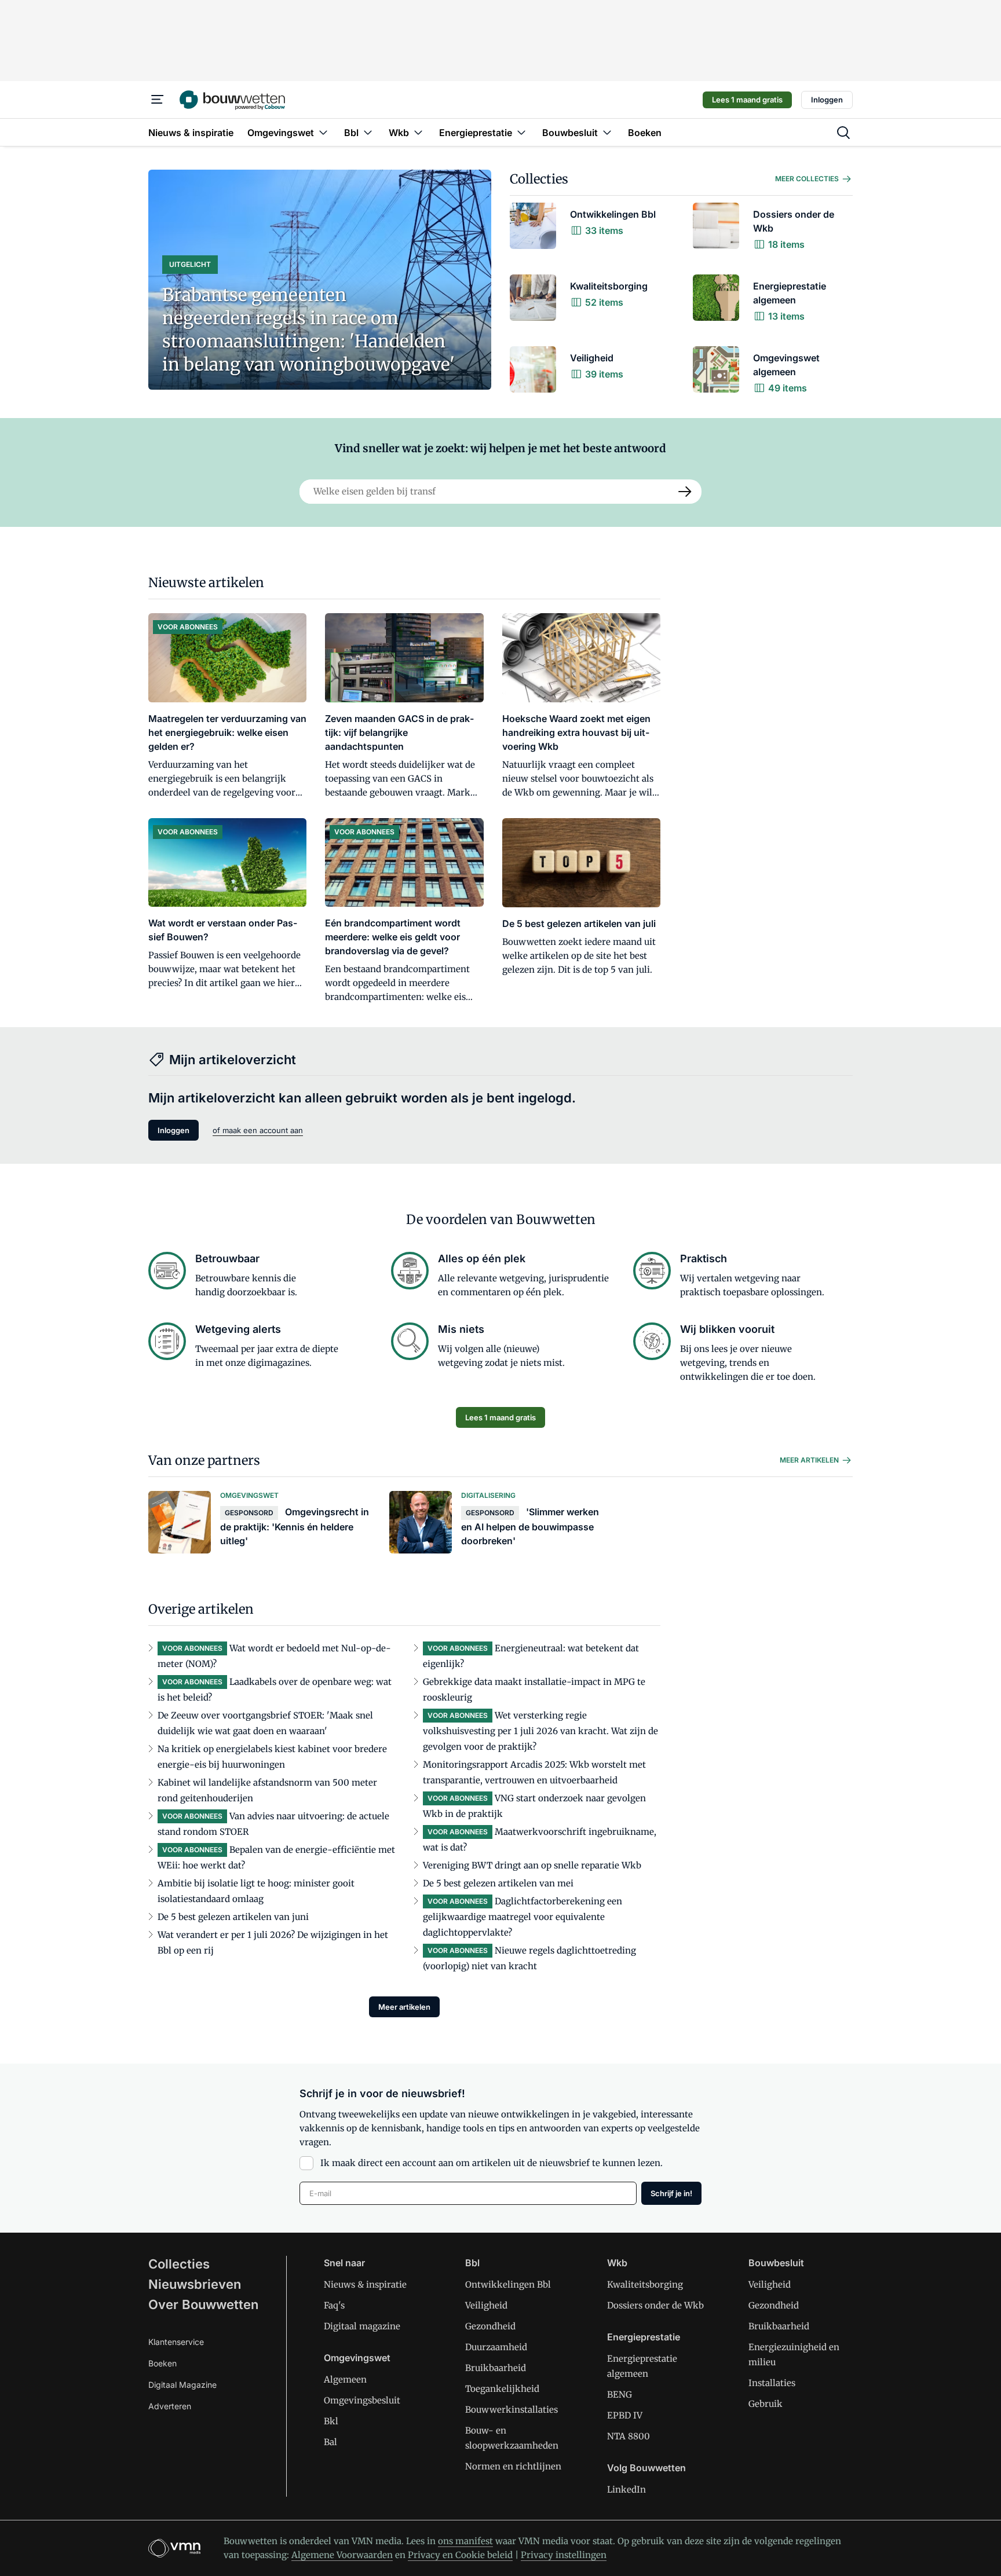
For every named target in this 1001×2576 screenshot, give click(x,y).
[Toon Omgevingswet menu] (323, 132)
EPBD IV (625, 2415)
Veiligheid (486, 2305)
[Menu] (158, 100)
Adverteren (170, 2406)
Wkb (617, 2263)
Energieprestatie (644, 2337)
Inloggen (827, 100)
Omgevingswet (357, 2358)
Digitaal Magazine (182, 2385)
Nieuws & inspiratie (365, 2284)
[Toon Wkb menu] (418, 132)
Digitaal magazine (362, 2326)
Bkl (331, 2421)
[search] (843, 133)
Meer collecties (807, 179)
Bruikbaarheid (496, 2368)
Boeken (162, 2363)
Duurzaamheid (496, 2347)
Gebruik (766, 2404)
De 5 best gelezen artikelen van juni (233, 1917)
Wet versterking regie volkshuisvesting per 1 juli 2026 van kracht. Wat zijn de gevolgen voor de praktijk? (540, 1731)
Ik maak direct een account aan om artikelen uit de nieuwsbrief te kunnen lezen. (492, 2163)
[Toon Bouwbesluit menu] (607, 132)
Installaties (772, 2383)
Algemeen (345, 2379)
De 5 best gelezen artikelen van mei (498, 1883)
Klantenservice (176, 2342)
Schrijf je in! (671, 2193)
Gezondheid (490, 2326)
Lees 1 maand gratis (747, 100)
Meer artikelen (809, 1460)
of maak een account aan (258, 1130)
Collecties (539, 179)
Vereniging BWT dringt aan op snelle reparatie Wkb (532, 1865)
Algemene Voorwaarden (342, 2555)
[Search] (685, 492)
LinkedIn (626, 2489)
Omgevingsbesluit (362, 2400)
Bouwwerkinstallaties (512, 2410)
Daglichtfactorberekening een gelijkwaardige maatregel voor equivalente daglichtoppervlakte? (523, 1917)
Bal (330, 2442)
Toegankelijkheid (502, 2389)
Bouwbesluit (776, 2263)
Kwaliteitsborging (645, 2284)
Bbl (472, 2263)
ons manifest (465, 2541)
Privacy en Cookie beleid (460, 2555)
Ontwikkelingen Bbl (508, 2284)
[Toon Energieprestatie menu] (521, 132)
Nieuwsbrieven (195, 2284)
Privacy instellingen (564, 2555)
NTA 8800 (629, 2436)
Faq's (334, 2305)
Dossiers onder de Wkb (655, 2305)
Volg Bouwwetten (646, 2468)
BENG (620, 2394)
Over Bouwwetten (203, 2304)
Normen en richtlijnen (513, 2466)
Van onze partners (204, 1460)
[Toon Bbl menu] (368, 132)
